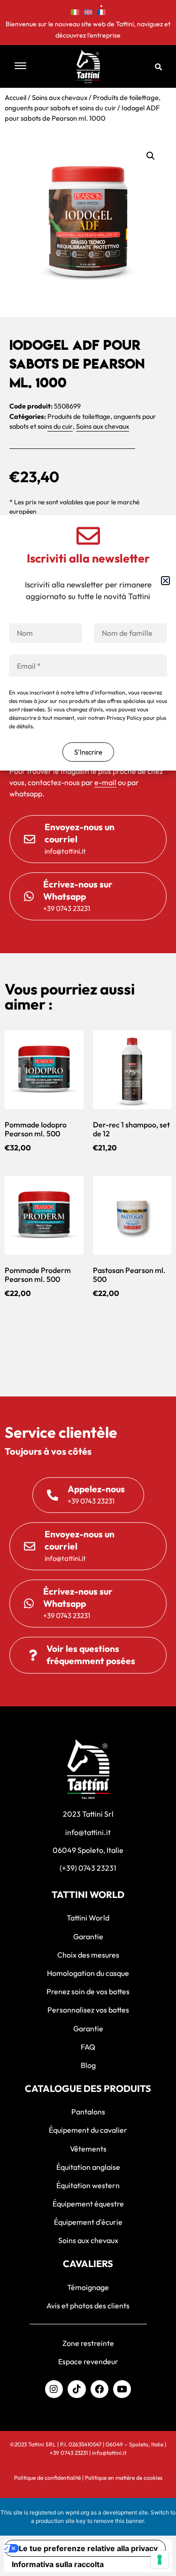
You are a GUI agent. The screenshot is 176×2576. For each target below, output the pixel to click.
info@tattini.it (109, 2453)
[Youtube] (122, 2389)
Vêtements (88, 2149)
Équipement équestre (88, 2204)
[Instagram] (54, 2389)
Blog (88, 2065)
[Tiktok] (77, 2389)
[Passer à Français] (101, 11)
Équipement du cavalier (88, 2130)
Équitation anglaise (88, 2167)
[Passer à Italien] (75, 11)
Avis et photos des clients (88, 2306)
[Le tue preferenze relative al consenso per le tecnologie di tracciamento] (160, 2560)
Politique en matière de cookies (124, 2478)
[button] (30, 66)
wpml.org (77, 2512)
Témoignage (88, 2287)
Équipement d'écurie (88, 2222)
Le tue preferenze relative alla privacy (88, 2548)
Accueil (15, 97)
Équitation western (88, 2185)
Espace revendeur (88, 2361)
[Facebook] (99, 2389)
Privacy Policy (124, 718)
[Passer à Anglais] (88, 11)
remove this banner (119, 2521)
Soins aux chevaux (60, 97)
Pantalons (88, 2112)
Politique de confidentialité (47, 2478)
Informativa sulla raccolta (58, 2564)
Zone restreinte (88, 2343)
